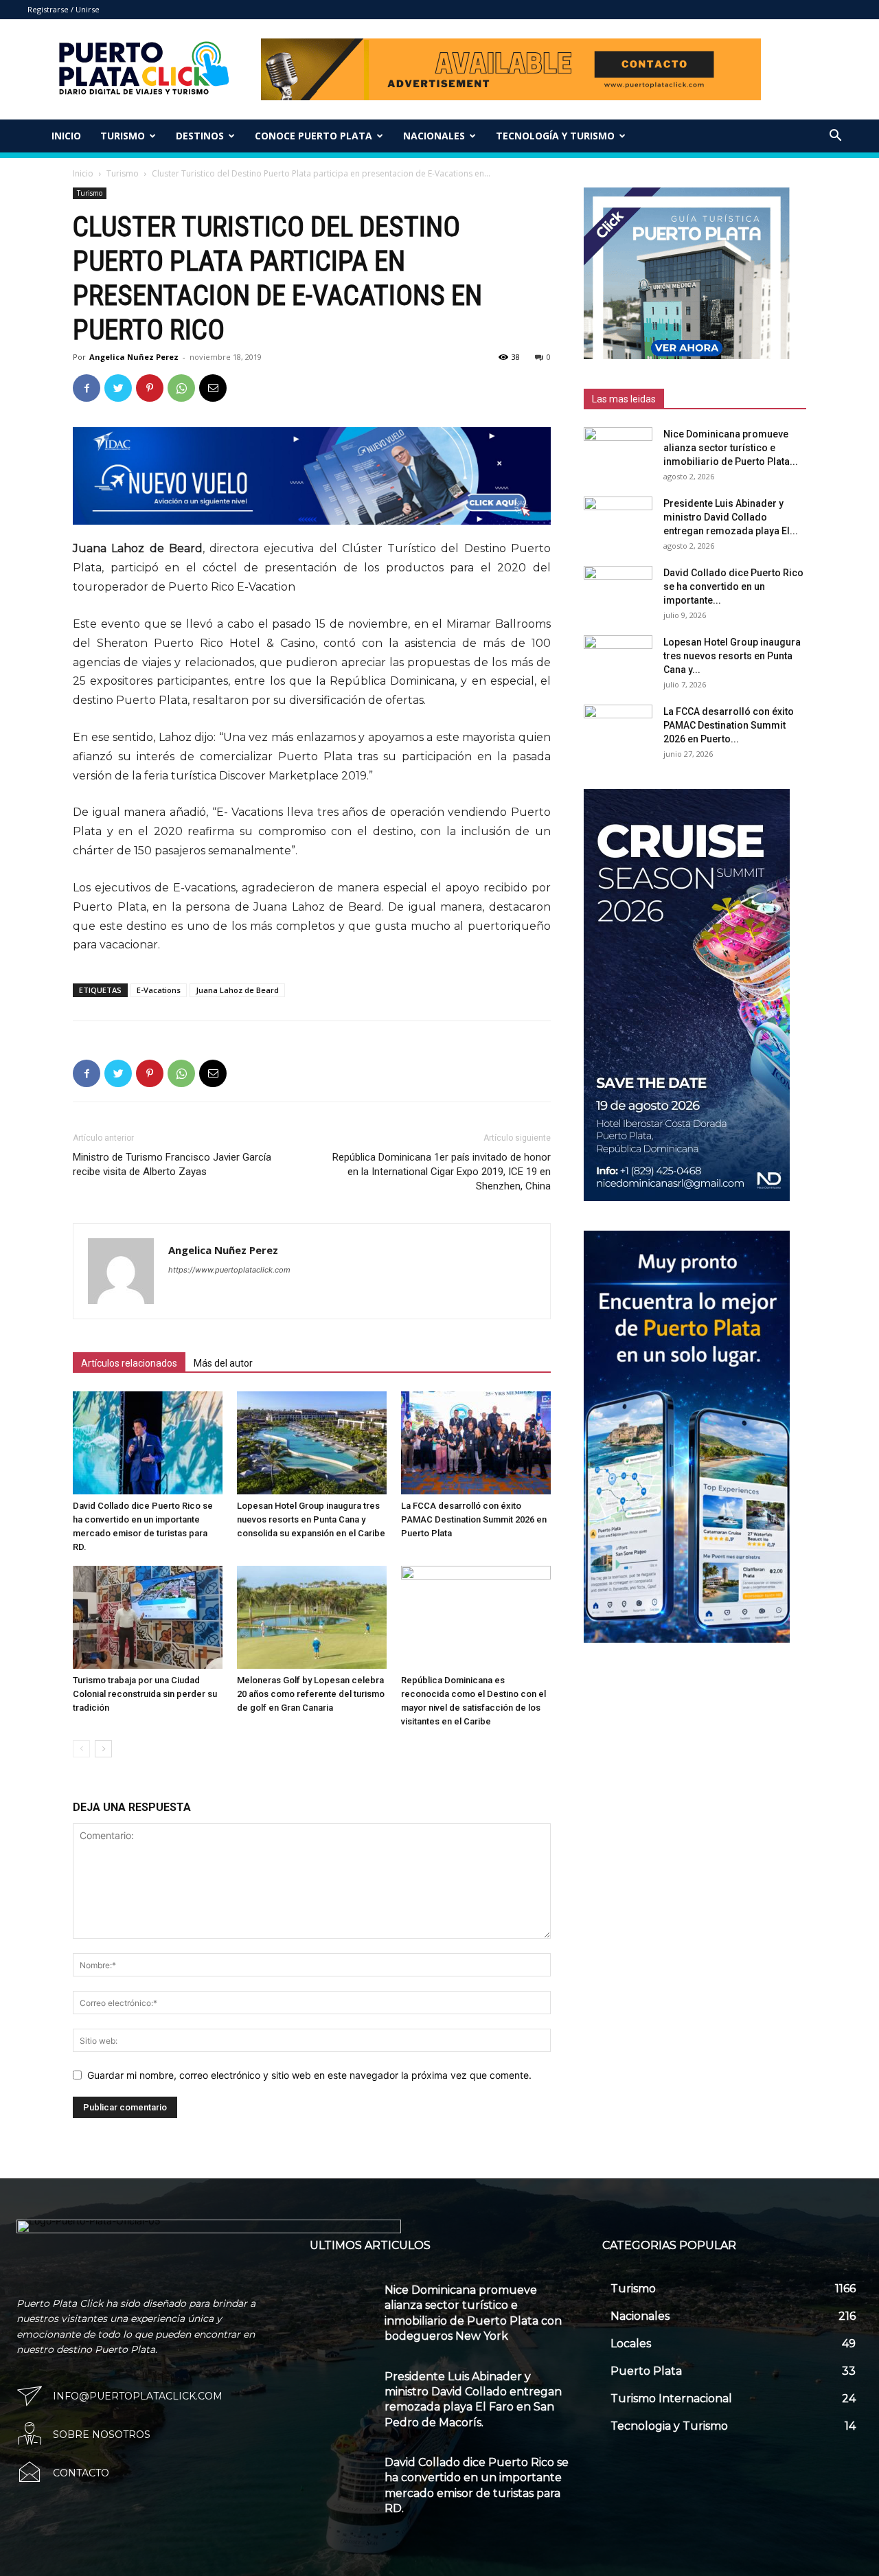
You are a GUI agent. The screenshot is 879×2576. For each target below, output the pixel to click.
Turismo (123, 173)
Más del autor (223, 1363)
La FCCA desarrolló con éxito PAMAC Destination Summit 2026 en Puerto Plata (474, 1519)
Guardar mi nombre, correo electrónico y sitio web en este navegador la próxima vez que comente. (309, 2075)
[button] (835, 137)
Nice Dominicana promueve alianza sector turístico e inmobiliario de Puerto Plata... (731, 448)
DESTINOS (200, 136)
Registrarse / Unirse (64, 9)
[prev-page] (81, 1749)
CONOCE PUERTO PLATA (313, 136)
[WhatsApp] (181, 388)
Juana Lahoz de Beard (237, 990)
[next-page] (103, 1749)
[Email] (213, 388)
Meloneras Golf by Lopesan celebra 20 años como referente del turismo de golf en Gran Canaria (311, 1694)
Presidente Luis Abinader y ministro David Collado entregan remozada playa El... (731, 517)
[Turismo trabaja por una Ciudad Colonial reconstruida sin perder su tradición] (148, 1617)
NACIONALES (434, 136)
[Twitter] (118, 388)
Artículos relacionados (129, 1363)
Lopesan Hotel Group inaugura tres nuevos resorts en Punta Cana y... (732, 656)
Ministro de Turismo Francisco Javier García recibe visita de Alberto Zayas (172, 1164)
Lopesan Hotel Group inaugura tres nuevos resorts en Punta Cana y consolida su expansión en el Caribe (311, 1519)
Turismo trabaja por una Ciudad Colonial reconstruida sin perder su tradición (145, 1694)
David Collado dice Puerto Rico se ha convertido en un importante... (733, 586)
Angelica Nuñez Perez (134, 357)
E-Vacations (159, 990)
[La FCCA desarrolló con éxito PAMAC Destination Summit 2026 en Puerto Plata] (476, 1443)
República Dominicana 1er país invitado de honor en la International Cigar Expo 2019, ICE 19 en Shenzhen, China (442, 1172)
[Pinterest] (150, 388)
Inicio (66, 136)
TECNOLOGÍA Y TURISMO (555, 136)
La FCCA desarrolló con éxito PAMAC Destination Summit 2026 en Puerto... (729, 725)
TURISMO (123, 136)
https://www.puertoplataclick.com (229, 1270)
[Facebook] (87, 388)
